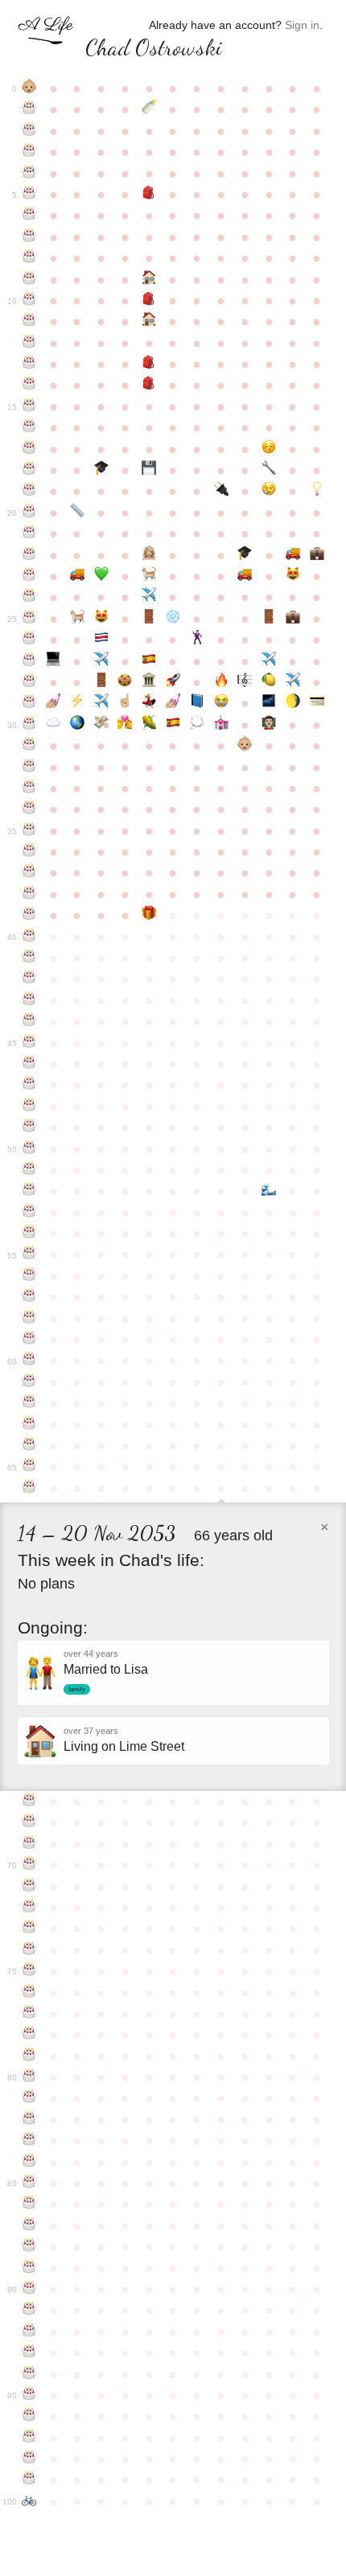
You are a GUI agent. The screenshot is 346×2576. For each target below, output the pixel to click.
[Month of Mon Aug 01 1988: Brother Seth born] (149, 109)
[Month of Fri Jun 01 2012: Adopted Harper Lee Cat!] (101, 619)
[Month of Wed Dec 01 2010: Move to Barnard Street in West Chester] (245, 576)
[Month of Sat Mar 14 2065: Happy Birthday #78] (30, 2034)
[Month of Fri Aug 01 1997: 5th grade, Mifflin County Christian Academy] (149, 301)
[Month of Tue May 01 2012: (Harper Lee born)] (77, 619)
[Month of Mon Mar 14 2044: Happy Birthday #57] (30, 1297)
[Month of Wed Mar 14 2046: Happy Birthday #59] (30, 1339)
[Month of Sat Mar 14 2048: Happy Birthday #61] (30, 1382)
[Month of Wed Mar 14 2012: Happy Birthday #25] (30, 619)
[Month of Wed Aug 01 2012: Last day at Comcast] (149, 619)
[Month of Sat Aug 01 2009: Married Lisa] (149, 555)
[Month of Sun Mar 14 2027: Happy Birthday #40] (30, 937)
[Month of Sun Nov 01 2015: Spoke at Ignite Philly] (221, 682)
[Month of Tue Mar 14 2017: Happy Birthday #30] (30, 725)
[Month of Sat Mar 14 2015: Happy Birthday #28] (30, 682)
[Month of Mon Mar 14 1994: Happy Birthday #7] (30, 237)
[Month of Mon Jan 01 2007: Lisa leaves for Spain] (269, 491)
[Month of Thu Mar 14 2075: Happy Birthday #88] (30, 2247)
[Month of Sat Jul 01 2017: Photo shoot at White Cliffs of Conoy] (126, 725)
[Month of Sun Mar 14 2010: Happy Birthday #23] (30, 576)
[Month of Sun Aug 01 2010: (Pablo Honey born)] (149, 576)
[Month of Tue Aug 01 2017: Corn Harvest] (149, 725)
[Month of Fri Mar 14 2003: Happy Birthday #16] (30, 427)
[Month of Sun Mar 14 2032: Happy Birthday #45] (30, 1043)
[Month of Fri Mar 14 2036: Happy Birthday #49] (30, 1127)
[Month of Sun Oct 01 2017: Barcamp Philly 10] (197, 725)
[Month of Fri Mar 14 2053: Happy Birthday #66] (30, 1488)
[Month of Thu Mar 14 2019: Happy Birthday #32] (30, 767)
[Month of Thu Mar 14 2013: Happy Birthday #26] (30, 640)
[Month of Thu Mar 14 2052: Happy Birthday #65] (30, 1466)
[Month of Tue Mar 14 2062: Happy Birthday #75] (30, 1971)
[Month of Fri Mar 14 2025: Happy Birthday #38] (30, 894)
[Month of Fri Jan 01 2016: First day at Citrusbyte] (269, 682)
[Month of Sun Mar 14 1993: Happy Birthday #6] (30, 215)
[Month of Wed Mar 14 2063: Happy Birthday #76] (30, 1993)
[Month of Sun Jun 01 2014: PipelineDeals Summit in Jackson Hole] (101, 661)
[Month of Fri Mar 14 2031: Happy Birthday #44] (30, 1021)
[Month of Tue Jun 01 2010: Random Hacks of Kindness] (101, 576)
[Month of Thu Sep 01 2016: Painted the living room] (173, 703)
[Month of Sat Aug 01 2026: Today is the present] (149, 915)
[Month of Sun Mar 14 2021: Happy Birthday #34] (30, 809)
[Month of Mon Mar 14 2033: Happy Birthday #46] (30, 1064)
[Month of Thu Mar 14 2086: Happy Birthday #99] (30, 2480)
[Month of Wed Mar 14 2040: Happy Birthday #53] (30, 1212)
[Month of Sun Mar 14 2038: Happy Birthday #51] (30, 1170)
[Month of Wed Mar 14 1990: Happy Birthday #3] (30, 152)
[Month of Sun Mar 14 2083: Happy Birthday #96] (30, 2416)
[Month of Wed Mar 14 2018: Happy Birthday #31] (30, 746)
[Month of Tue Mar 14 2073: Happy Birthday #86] (30, 2204)
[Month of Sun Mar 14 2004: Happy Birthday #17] (30, 449)
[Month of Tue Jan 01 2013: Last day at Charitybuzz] (269, 619)
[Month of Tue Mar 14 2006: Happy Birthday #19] (30, 491)
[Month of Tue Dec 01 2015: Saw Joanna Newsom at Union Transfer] (245, 682)
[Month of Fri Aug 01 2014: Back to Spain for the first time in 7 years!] (149, 661)
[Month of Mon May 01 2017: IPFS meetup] (77, 725)
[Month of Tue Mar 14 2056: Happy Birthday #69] (30, 1844)
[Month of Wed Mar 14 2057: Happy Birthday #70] (30, 1865)
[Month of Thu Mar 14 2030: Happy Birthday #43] (30, 1000)
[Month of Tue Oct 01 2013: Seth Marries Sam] (197, 640)
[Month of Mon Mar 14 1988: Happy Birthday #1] (30, 109)
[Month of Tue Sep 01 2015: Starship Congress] (173, 682)
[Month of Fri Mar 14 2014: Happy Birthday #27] (30, 661)
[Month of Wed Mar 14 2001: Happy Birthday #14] (30, 385)
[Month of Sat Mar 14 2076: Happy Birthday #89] (30, 2268)
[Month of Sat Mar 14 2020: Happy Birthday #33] (30, 788)
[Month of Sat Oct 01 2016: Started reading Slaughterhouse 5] (197, 703)
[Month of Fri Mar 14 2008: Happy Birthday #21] (30, 534)
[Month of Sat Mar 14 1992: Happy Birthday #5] (30, 194)
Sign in (302, 25)
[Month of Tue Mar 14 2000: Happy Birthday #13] (30, 364)
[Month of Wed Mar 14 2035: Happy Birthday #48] (30, 1106)
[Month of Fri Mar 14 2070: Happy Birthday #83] (30, 2141)
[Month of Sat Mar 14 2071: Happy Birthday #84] (30, 2162)
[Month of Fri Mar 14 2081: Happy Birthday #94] (30, 2374)
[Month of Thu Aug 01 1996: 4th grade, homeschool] (149, 280)
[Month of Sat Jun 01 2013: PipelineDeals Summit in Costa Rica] (101, 640)
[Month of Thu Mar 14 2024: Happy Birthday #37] (30, 873)
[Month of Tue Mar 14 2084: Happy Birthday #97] (30, 2438)
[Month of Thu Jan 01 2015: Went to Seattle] (269, 661)
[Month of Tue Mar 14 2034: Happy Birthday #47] (30, 1085)
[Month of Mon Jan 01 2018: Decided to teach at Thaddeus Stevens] (269, 725)
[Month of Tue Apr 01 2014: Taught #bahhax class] (53, 661)
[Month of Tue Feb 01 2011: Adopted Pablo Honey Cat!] (293, 576)
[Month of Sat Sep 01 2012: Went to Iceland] (173, 619)
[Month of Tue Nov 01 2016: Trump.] (221, 703)
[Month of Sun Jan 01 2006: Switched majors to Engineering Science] (269, 470)
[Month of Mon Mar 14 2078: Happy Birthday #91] (30, 2310)
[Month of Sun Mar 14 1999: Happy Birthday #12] (30, 343)
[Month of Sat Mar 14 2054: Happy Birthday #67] (30, 1801)
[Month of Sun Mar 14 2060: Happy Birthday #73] (30, 1928)
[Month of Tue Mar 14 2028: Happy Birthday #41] (30, 958)
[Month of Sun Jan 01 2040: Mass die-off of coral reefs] (269, 1191)
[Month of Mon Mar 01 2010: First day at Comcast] (317, 555)
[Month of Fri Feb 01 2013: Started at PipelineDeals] (293, 619)
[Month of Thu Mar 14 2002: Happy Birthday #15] (30, 407)
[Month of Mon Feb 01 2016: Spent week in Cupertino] (293, 682)
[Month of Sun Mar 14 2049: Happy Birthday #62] (30, 1403)
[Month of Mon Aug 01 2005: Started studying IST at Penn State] (149, 470)
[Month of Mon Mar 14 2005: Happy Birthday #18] (30, 470)
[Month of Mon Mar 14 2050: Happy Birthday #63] (30, 1425)
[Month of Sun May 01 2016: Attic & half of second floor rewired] (77, 703)
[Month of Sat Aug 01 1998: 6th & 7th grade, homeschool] (149, 321)
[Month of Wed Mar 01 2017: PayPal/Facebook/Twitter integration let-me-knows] (317, 703)
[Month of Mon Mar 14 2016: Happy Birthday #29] (30, 703)
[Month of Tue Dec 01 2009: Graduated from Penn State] (245, 555)
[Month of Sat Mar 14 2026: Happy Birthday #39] (30, 915)
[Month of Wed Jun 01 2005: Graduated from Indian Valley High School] (101, 470)
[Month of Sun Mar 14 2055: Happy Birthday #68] (30, 1822)
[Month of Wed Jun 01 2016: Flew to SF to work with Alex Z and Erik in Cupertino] (101, 703)
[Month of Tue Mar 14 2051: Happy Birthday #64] (30, 1445)
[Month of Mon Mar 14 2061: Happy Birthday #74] (30, 1950)
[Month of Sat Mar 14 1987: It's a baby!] (30, 88)
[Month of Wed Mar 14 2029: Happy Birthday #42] (30, 979)
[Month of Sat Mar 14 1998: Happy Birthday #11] (30, 321)
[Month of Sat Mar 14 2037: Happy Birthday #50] (30, 1149)
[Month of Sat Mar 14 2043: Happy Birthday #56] (30, 1276)
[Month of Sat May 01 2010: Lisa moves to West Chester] (77, 576)
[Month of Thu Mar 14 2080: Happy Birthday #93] (30, 2353)
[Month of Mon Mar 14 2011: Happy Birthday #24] (30, 597)
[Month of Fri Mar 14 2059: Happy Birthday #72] (30, 1907)
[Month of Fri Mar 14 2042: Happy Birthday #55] (30, 1254)
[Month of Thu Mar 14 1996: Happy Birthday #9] (30, 280)
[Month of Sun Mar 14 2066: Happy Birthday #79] (30, 2056)
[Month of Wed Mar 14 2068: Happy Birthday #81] (30, 2098)
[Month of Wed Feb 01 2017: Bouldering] (293, 703)
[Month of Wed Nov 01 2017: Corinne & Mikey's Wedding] (221, 725)
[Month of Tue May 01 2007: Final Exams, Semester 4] (77, 513)
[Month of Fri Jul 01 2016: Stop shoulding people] (126, 703)
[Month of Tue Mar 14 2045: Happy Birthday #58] (30, 1319)
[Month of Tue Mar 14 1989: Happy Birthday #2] (30, 131)
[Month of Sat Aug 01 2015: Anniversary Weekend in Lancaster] (149, 682)
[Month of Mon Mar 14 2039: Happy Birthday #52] (30, 1191)
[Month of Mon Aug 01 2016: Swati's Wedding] (149, 703)
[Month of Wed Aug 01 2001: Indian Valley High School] (149, 385)
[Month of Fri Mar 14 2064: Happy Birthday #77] (30, 2014)
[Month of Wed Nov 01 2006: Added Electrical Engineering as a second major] (221, 491)
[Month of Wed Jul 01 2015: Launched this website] (126, 682)
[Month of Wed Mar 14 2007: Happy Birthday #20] (30, 513)
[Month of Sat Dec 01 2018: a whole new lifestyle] (245, 746)
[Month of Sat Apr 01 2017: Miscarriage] (53, 725)
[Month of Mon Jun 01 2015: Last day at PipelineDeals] (101, 682)
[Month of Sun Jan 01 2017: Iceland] (269, 703)
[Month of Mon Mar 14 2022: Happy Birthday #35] (30, 831)
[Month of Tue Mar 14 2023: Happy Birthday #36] (30, 852)
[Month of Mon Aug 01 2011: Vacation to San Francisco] (149, 597)
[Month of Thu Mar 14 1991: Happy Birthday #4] (30, 174)
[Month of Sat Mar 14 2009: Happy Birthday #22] (30, 555)
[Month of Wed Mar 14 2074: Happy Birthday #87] (30, 2226)
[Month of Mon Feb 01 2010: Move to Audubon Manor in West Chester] (293, 555)
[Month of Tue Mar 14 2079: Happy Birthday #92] (30, 2332)
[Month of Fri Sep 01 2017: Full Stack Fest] (173, 725)
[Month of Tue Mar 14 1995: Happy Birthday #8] (30, 258)
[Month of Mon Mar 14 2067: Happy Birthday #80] (30, 2077)
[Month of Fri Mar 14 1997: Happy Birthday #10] (30, 301)
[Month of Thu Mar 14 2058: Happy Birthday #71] (30, 1887)
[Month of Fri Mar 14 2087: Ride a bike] (30, 2501)
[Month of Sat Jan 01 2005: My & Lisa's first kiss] (269, 449)
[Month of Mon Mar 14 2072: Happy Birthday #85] (30, 2183)
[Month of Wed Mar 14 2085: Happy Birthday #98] (30, 2459)
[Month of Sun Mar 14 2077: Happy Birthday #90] (30, 2289)
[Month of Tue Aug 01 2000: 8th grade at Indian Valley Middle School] (149, 364)
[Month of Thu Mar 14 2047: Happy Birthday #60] (30, 1360)
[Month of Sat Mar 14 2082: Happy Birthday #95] (30, 2395)
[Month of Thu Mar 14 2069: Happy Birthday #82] (30, 2120)
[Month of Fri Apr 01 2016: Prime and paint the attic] (53, 703)
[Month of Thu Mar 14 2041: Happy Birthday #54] (30, 1233)
